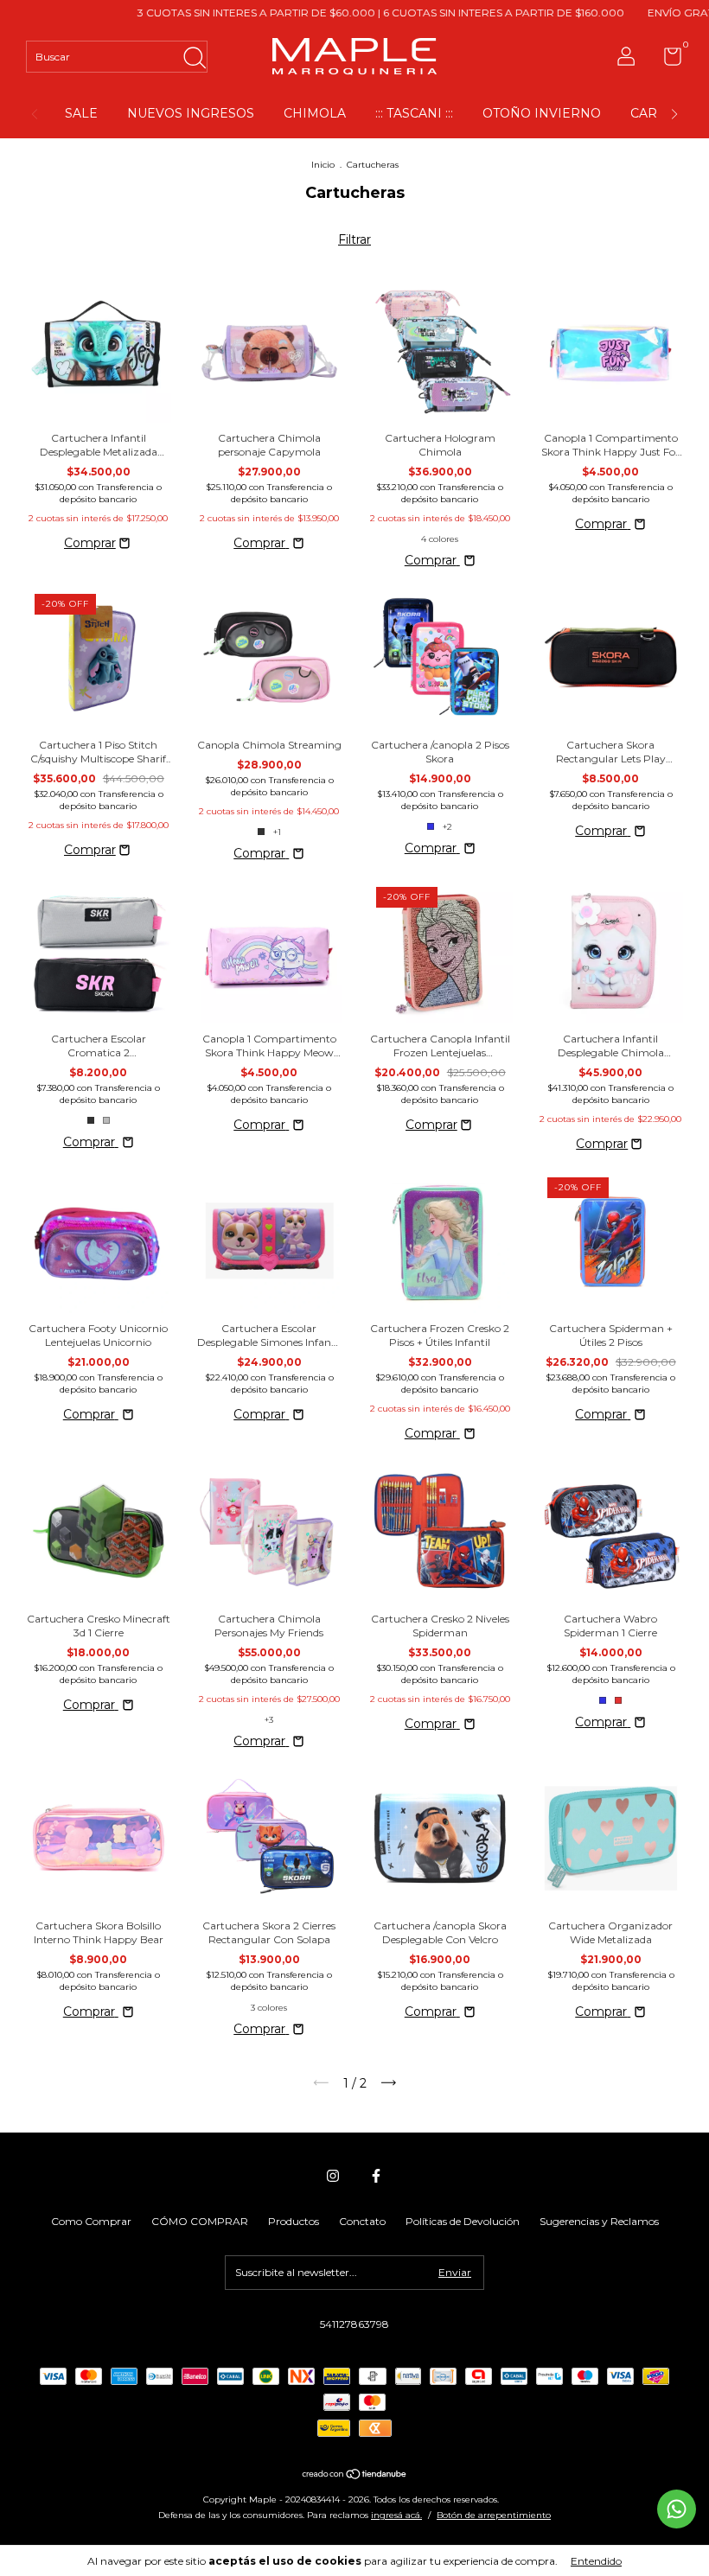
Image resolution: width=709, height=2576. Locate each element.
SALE (81, 113)
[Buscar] (194, 53)
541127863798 (354, 2324)
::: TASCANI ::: (414, 113)
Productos (294, 2221)
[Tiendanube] (355, 2476)
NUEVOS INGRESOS (191, 113)
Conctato (362, 2221)
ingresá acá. (396, 2515)
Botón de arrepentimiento (494, 2515)
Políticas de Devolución (463, 2221)
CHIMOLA (315, 113)
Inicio (323, 165)
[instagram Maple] (333, 2176)
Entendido (596, 2561)
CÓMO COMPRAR (200, 2221)
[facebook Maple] (376, 2176)
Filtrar (354, 239)
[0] (666, 60)
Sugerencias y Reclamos (599, 2221)
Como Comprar (91, 2221)
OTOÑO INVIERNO (542, 113)
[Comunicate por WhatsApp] (677, 2509)
